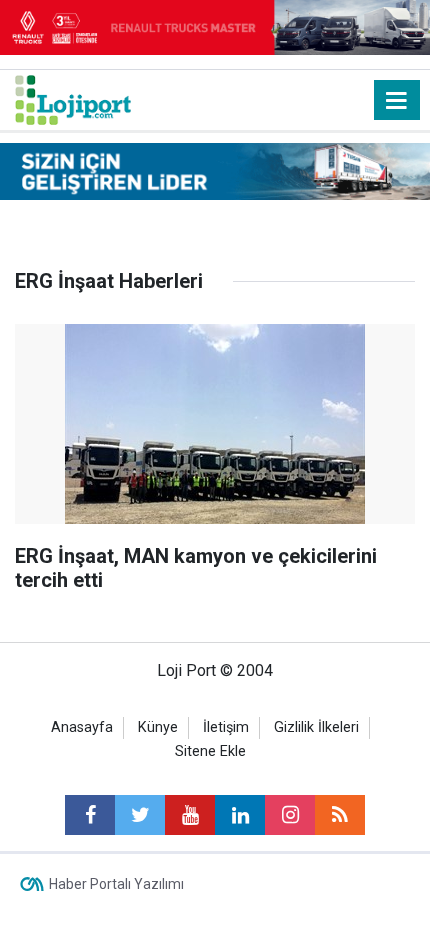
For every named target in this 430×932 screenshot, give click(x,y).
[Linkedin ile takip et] (240, 815)
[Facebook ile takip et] (90, 815)
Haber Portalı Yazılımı (116, 884)
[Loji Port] (73, 98)
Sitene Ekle (210, 751)
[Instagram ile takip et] (290, 815)
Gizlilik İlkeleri (316, 727)
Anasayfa (82, 727)
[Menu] (397, 101)
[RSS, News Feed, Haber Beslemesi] (340, 815)
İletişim (226, 727)
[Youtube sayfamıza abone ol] (190, 815)
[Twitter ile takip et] (140, 815)
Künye (158, 727)
